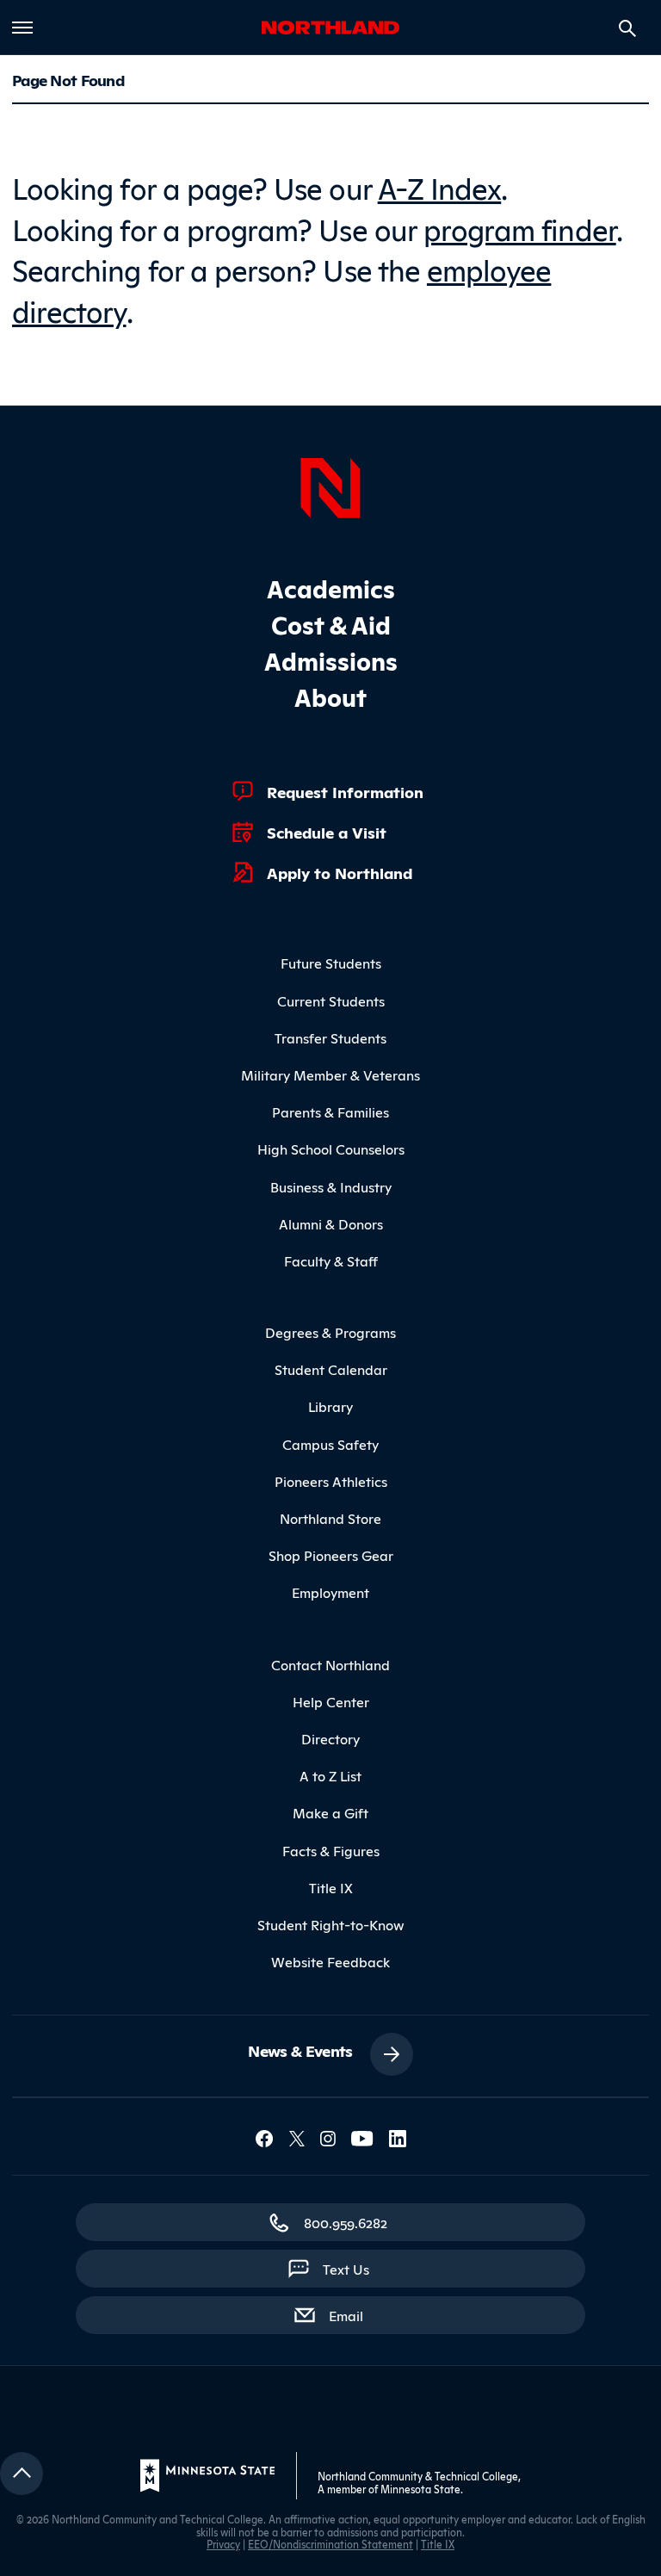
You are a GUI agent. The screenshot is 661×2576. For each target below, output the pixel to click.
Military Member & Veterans (330, 1074)
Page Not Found (68, 79)
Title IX (331, 1887)
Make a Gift (330, 1812)
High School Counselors (331, 1149)
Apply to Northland (340, 872)
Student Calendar (331, 1369)
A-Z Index (440, 186)
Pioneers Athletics (331, 1481)
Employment (330, 1592)
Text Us (346, 2269)
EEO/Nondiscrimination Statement (330, 2544)
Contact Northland (330, 1664)
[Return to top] (22, 2474)
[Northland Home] (330, 486)
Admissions (331, 660)
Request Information (345, 791)
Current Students (331, 1000)
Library (330, 1406)
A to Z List (330, 1775)
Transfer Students (330, 1037)
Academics (331, 588)
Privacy (223, 2544)
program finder (520, 228)
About (330, 696)
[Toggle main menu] (22, 28)
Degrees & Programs (330, 1332)
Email (355, 2315)
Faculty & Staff (331, 1260)
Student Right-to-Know (331, 1924)
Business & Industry (331, 1186)
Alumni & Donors (331, 1223)
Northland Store (330, 1518)
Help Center (331, 1701)
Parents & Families (330, 1112)
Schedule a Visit (327, 832)
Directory (330, 1738)
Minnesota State (420, 2489)
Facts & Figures (331, 1850)
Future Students (331, 963)
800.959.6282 (346, 2222)
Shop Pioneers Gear (331, 1555)
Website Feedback (330, 1961)
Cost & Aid (331, 624)
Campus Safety (330, 1444)
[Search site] (627, 28)
